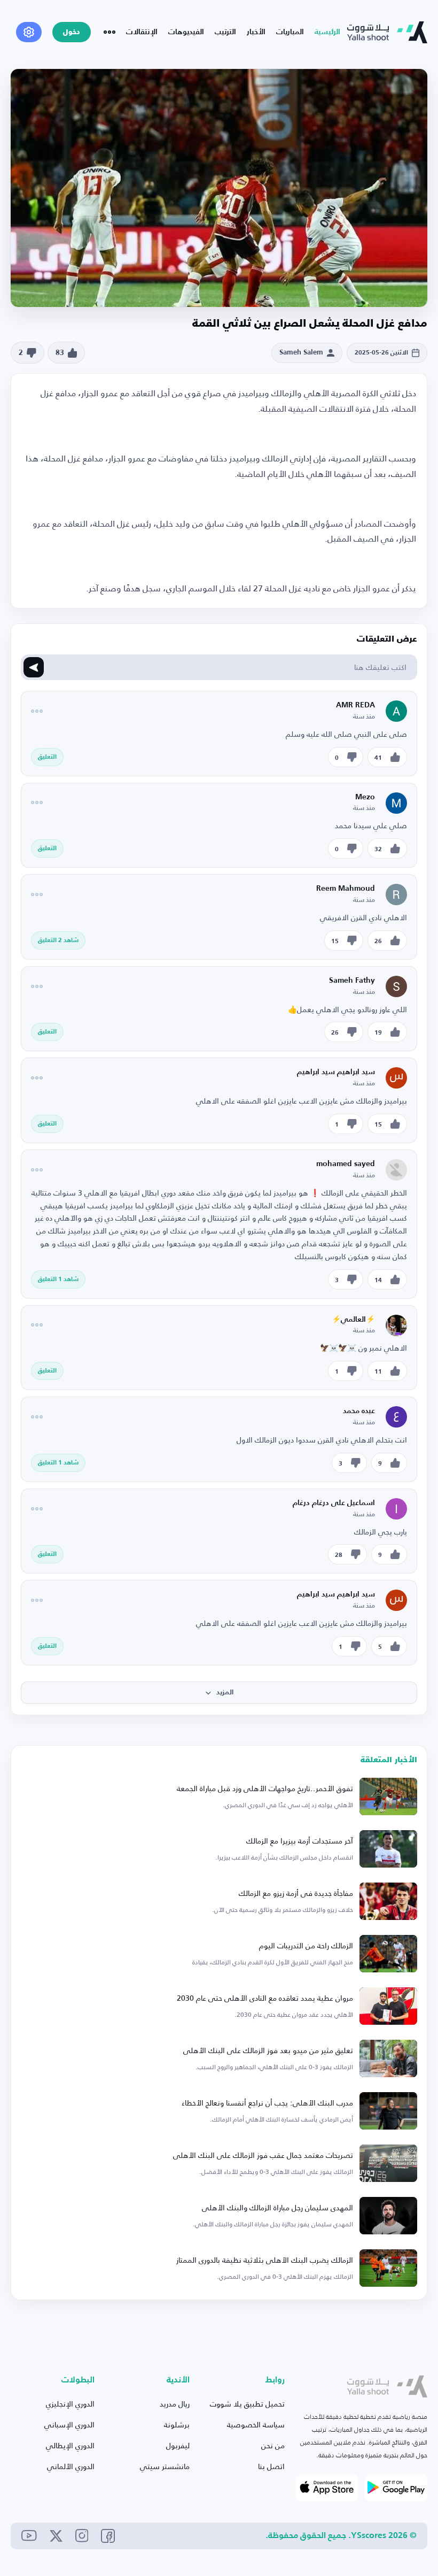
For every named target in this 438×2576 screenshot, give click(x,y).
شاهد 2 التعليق (58, 940)
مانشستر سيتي (165, 2466)
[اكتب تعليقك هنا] (34, 667)
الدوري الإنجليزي (70, 2404)
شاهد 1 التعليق (58, 1279)
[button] (219, 1693)
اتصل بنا (271, 2466)
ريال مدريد (175, 2404)
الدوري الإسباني (69, 2424)
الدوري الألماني (71, 2466)
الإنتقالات (142, 32)
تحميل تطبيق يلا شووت (247, 2404)
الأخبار (256, 32)
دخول (72, 32)
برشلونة (177, 2424)
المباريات (290, 32)
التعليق (47, 757)
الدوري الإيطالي (70, 2445)
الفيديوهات (186, 32)
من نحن (273, 2445)
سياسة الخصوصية (256, 2424)
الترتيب (225, 32)
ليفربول (178, 2445)
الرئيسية (327, 32)
